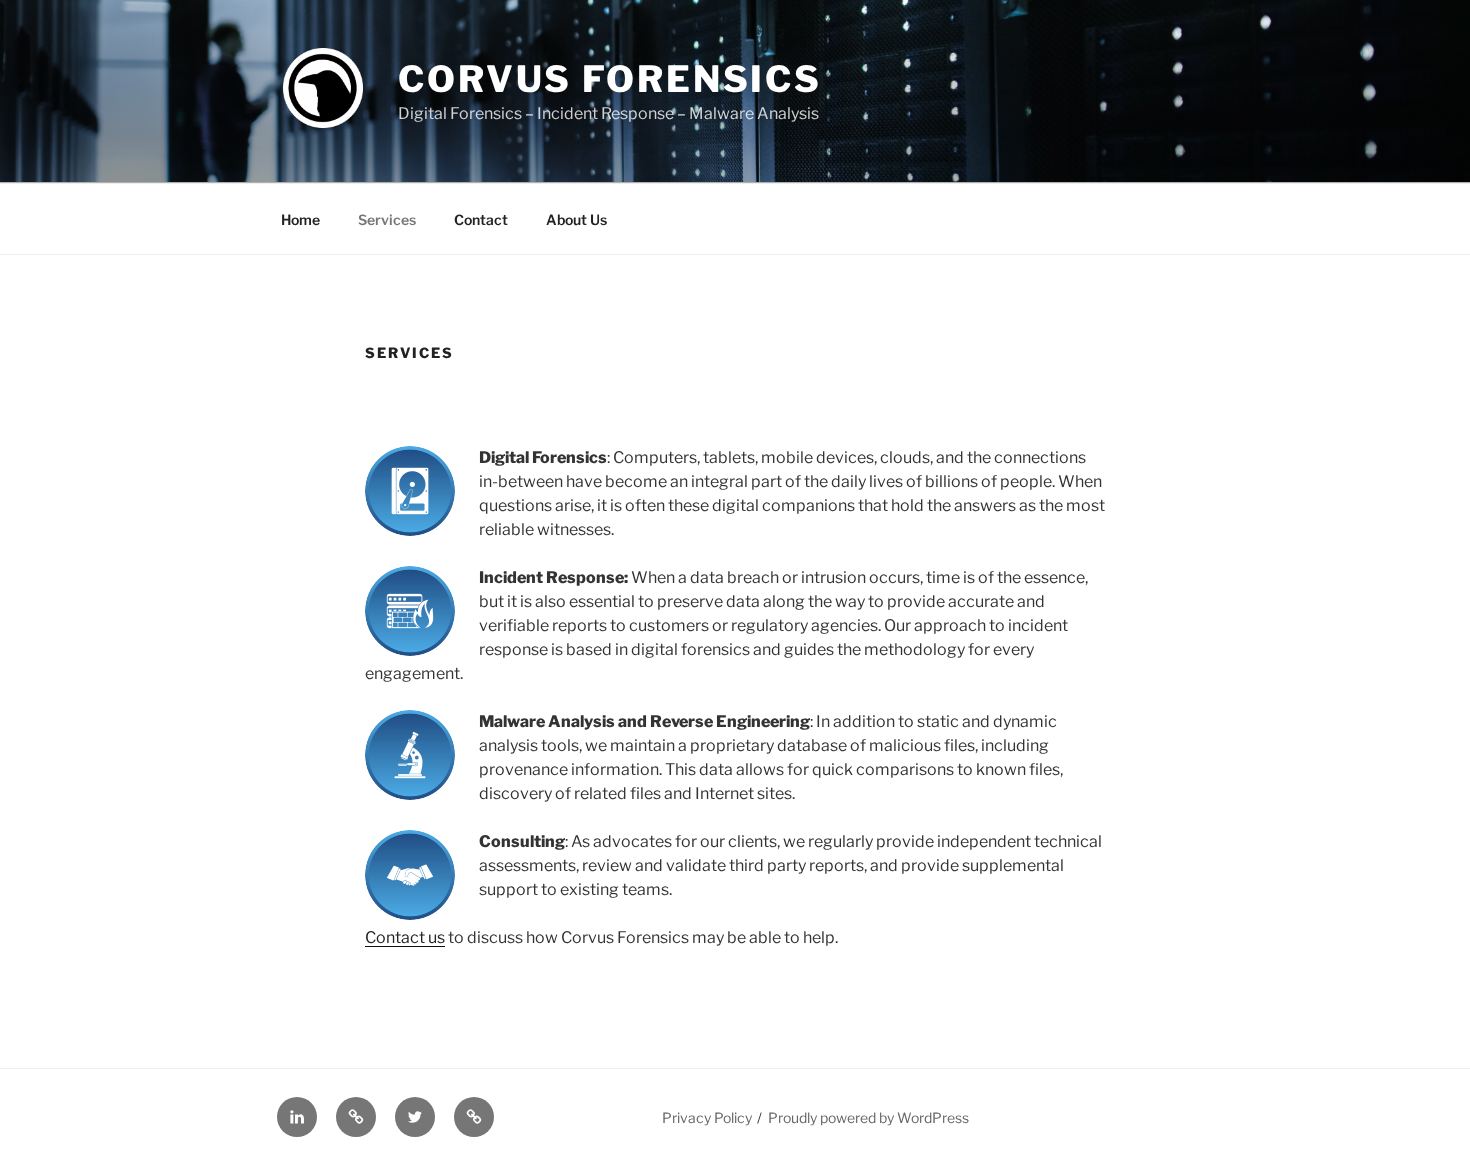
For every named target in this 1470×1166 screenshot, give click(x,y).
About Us (576, 219)
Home (300, 219)
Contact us (405, 937)
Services (387, 219)
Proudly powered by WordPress (868, 1117)
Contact (481, 219)
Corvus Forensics (610, 79)
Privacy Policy (707, 1117)
